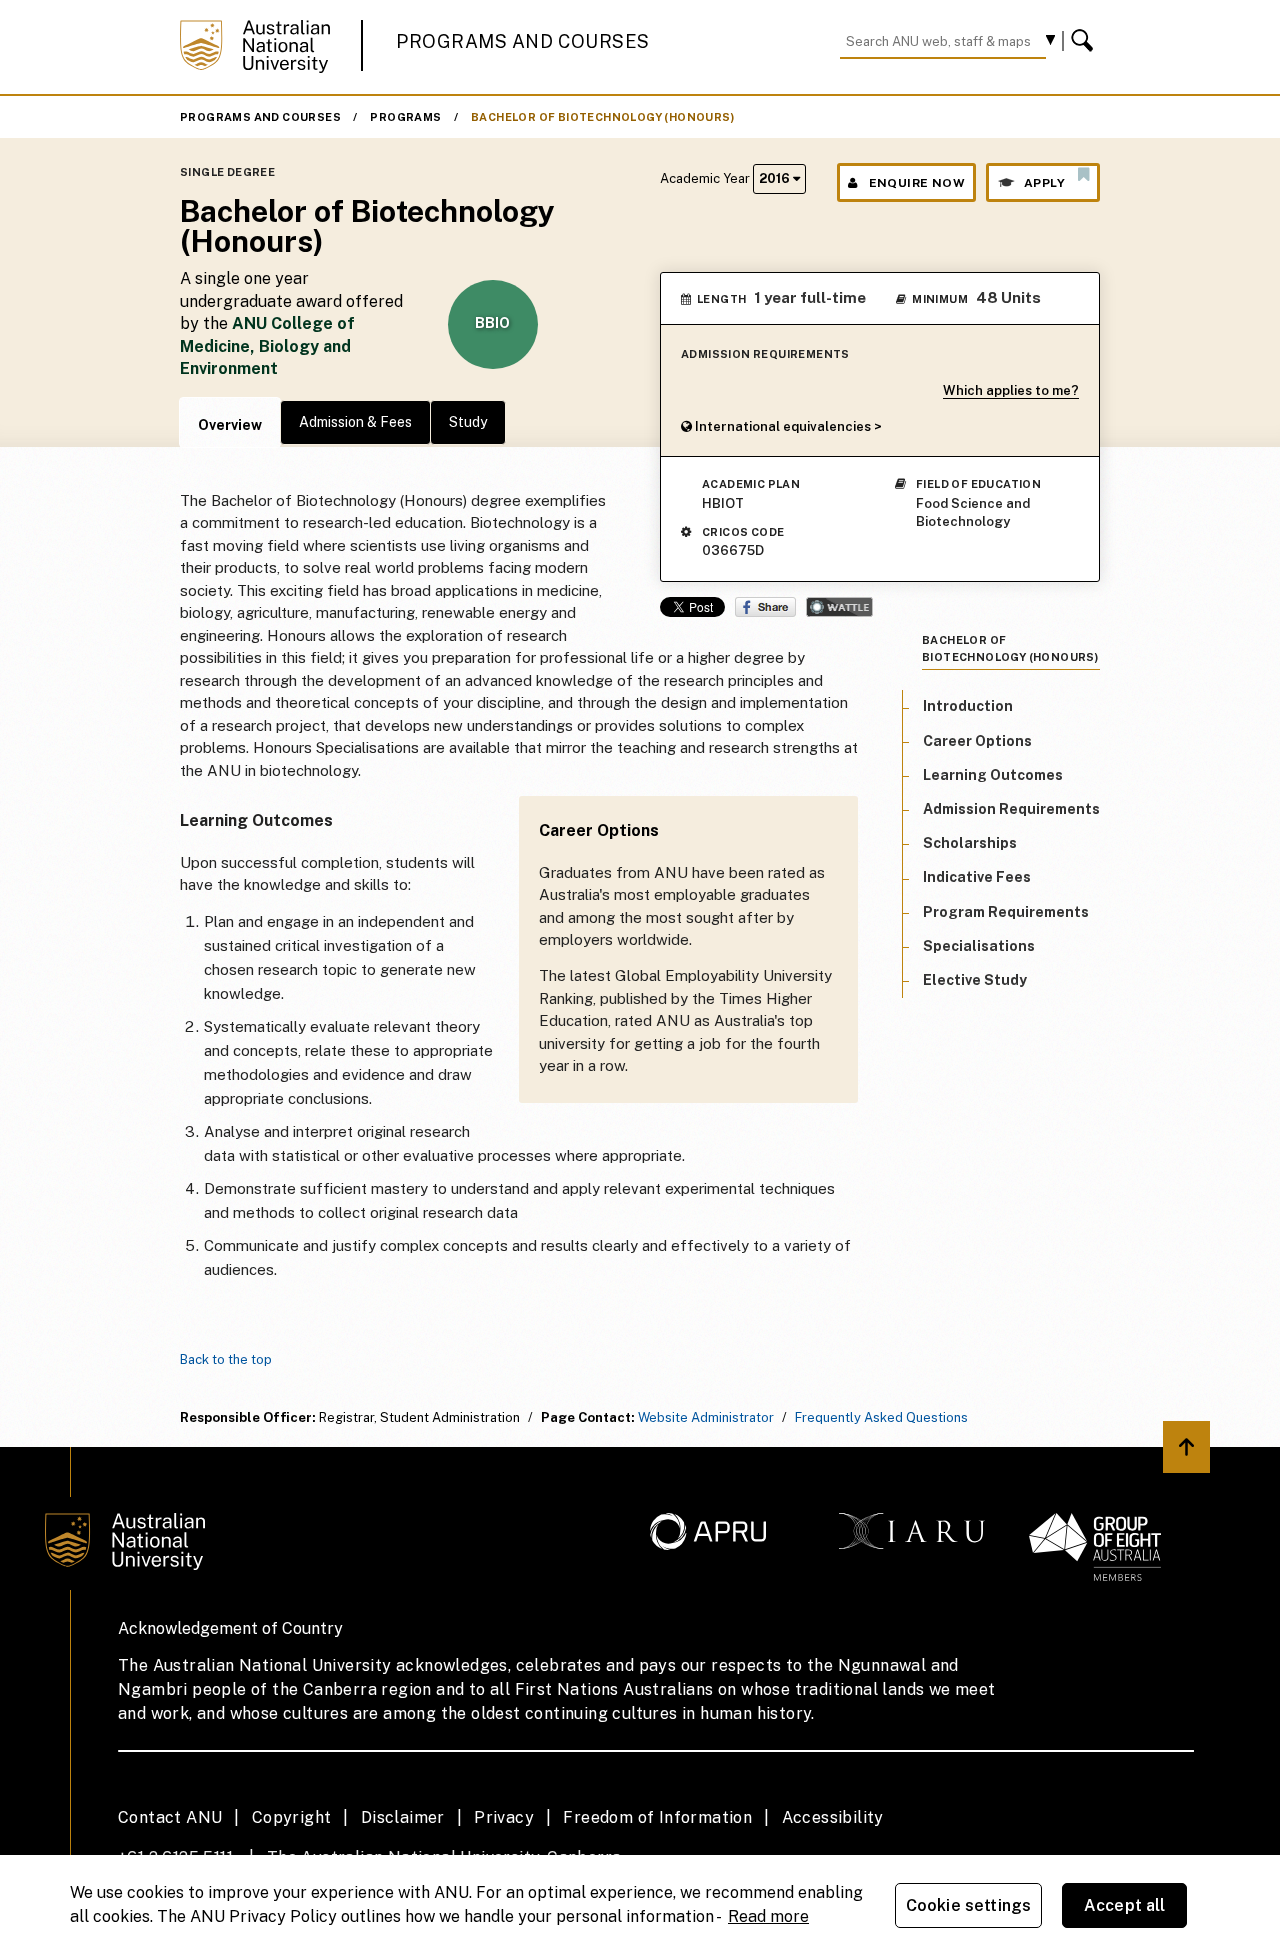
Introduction (968, 706)
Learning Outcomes (993, 774)
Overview (230, 425)
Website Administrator (706, 1417)
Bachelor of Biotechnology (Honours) (602, 117)
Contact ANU (170, 1817)
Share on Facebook (765, 607)
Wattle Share (839, 607)
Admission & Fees (355, 422)
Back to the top (226, 1359)
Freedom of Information (657, 1817)
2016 (776, 178)
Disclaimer (403, 1817)
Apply (1044, 183)
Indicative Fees (977, 877)
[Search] (1085, 41)
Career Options (977, 740)
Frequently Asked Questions (881, 1417)
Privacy (504, 1817)
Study (468, 422)
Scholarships (970, 843)
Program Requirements (1006, 911)
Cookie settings (968, 1905)
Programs (405, 117)
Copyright (292, 1817)
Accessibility (833, 1817)
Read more (768, 1916)
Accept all (1125, 1905)
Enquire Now (917, 183)
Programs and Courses (523, 41)
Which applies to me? (1011, 390)
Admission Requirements (1011, 808)
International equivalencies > (787, 426)
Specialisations (979, 945)
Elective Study (975, 979)
